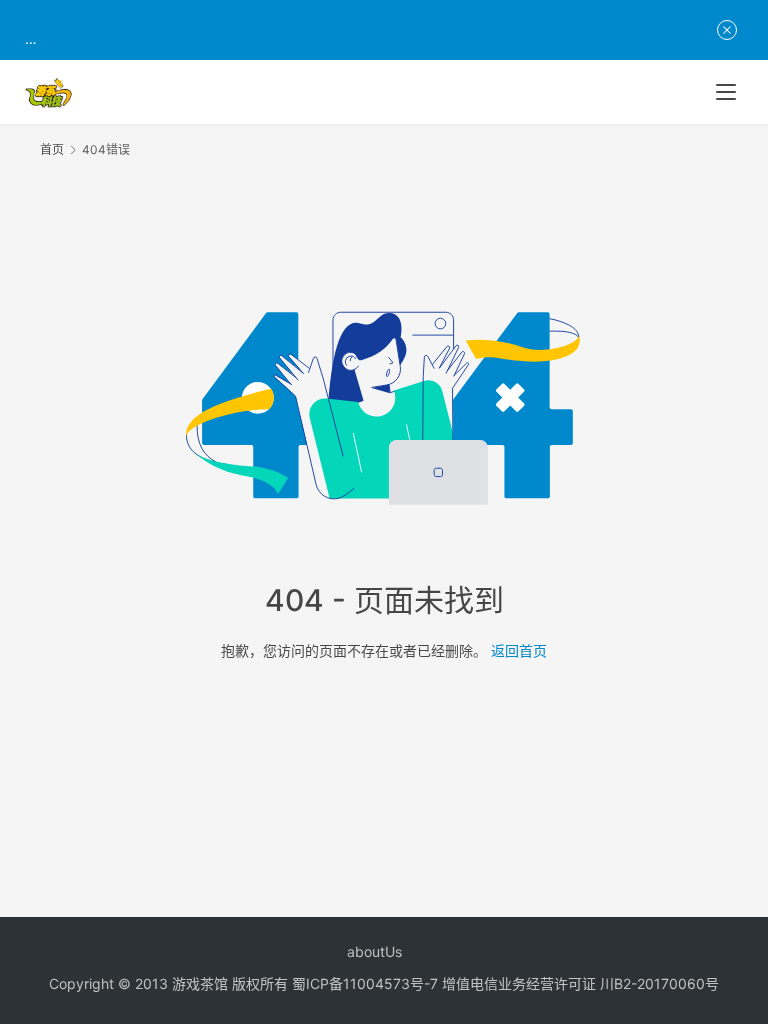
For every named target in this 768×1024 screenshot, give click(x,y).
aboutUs (374, 951)
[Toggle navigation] (726, 92)
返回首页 (519, 650)
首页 (52, 149)
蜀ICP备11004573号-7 (365, 983)
